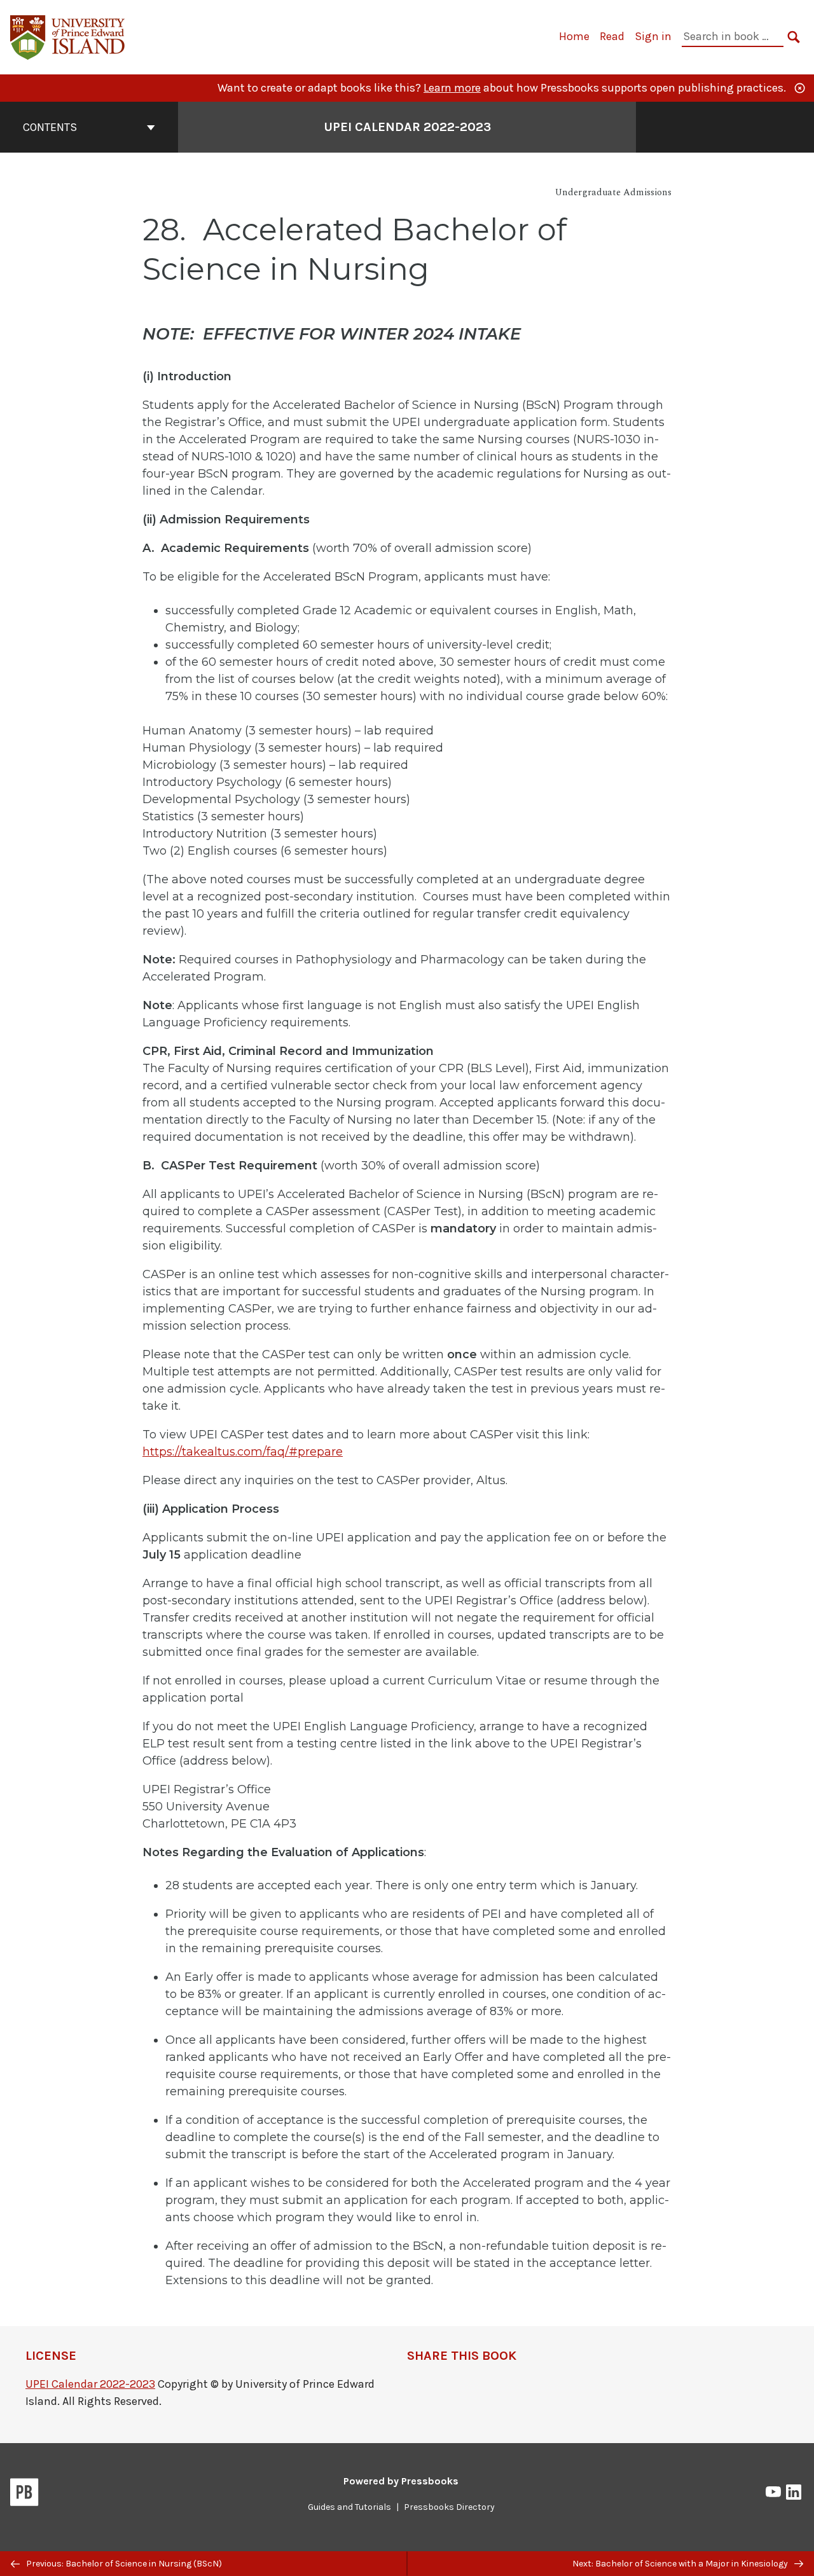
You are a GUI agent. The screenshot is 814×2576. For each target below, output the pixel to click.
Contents (50, 127)
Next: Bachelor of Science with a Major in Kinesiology (681, 2564)
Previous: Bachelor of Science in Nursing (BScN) (123, 2564)
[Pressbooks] (24, 2495)
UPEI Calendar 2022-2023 (407, 127)
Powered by (401, 2481)
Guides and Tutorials (349, 2507)
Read (612, 36)
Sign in (653, 36)
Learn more (452, 88)
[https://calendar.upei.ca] (68, 36)
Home (574, 36)
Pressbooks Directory (449, 2507)
